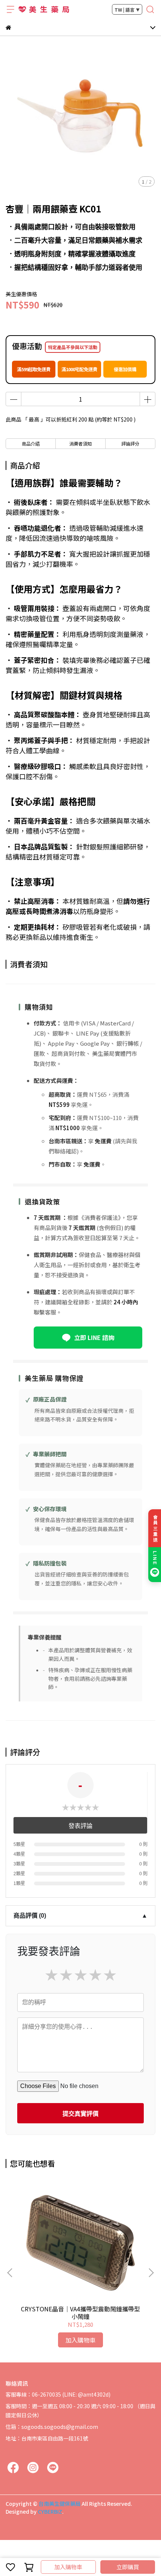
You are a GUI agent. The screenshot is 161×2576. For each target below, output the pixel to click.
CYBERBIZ (50, 2511)
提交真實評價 (80, 2114)
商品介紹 (31, 443)
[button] (151, 2273)
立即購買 (128, 2567)
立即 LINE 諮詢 (94, 1337)
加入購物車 (68, 2567)
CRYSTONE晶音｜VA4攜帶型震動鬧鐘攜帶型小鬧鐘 (80, 2313)
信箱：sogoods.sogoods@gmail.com (52, 2427)
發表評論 (80, 1826)
